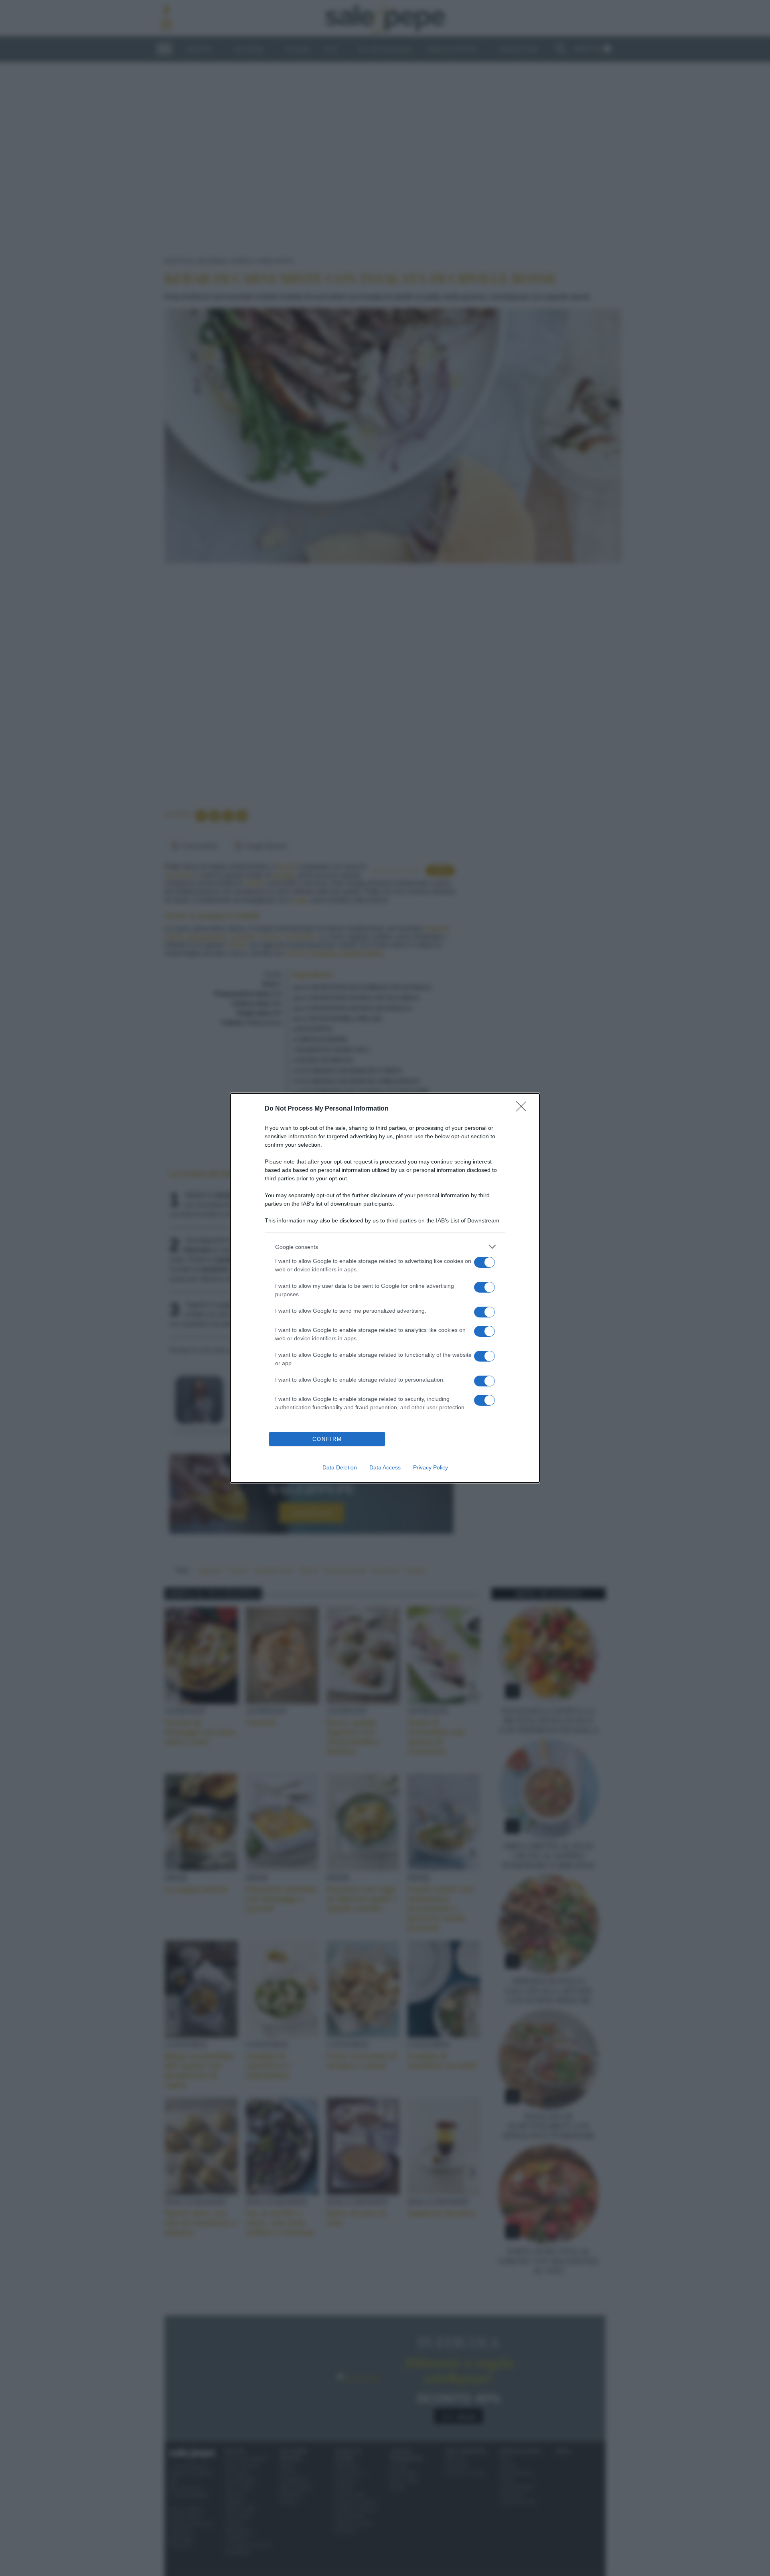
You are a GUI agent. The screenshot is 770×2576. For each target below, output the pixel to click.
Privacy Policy (431, 1467)
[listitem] (385, 1247)
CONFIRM (327, 1439)
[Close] (524, 1109)
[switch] (484, 1262)
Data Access (385, 1467)
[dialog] (385, 1288)
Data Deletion (340, 1467)
